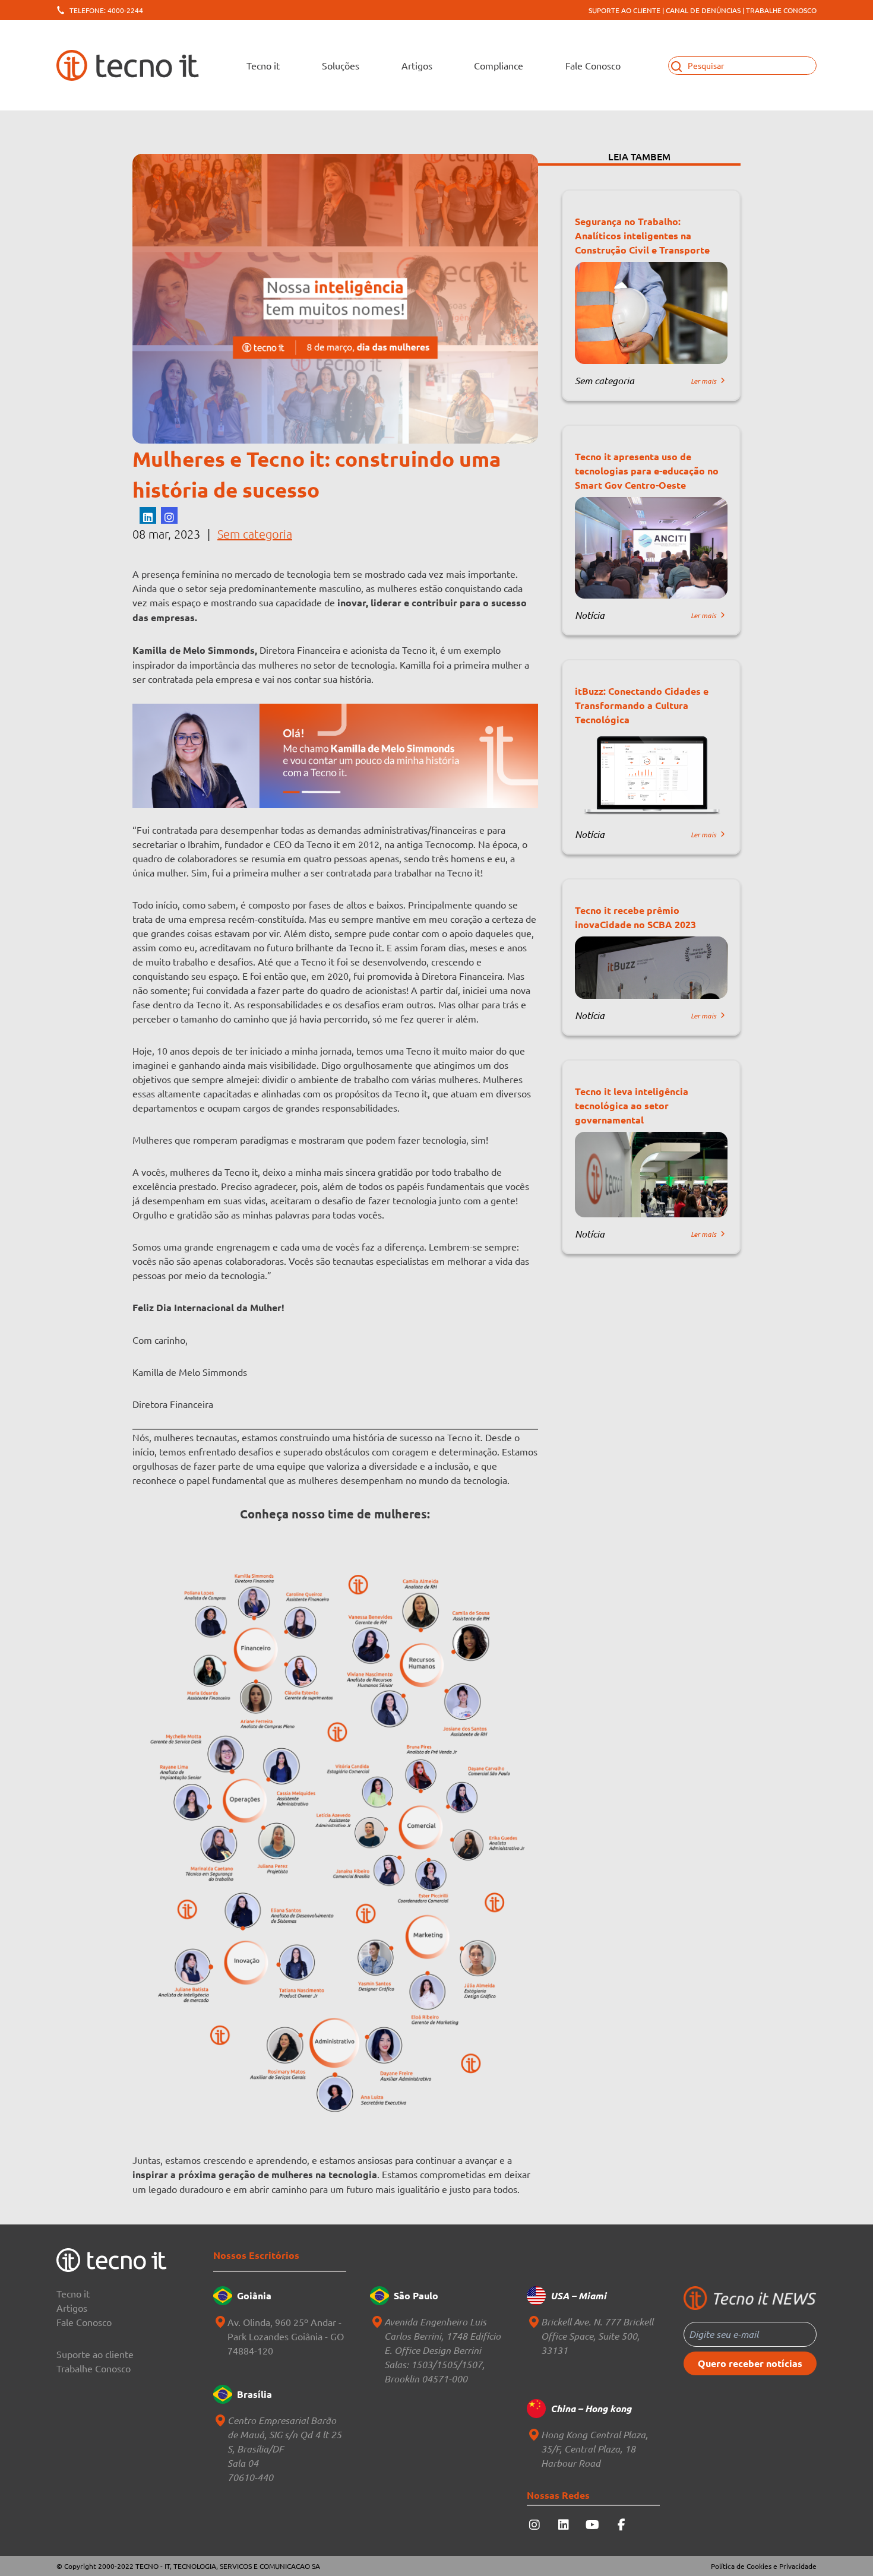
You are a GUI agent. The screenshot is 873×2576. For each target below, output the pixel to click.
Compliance (499, 65)
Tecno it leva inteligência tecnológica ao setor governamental (632, 1105)
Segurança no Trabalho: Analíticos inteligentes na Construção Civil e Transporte (642, 235)
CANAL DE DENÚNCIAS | (705, 10)
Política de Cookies (741, 2566)
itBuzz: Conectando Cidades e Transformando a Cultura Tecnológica (642, 705)
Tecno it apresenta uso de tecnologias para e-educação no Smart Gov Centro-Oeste (647, 471)
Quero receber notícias (750, 2363)
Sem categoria (255, 534)
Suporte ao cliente (95, 2354)
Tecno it (73, 2293)
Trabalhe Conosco (94, 2368)
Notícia (590, 615)
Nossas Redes (558, 2495)
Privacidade (798, 2566)
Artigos (417, 65)
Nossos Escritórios (256, 2255)
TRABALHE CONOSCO (781, 10)
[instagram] (169, 515)
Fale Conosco (593, 65)
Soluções (341, 65)
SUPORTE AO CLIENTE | (626, 10)
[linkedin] (148, 515)
